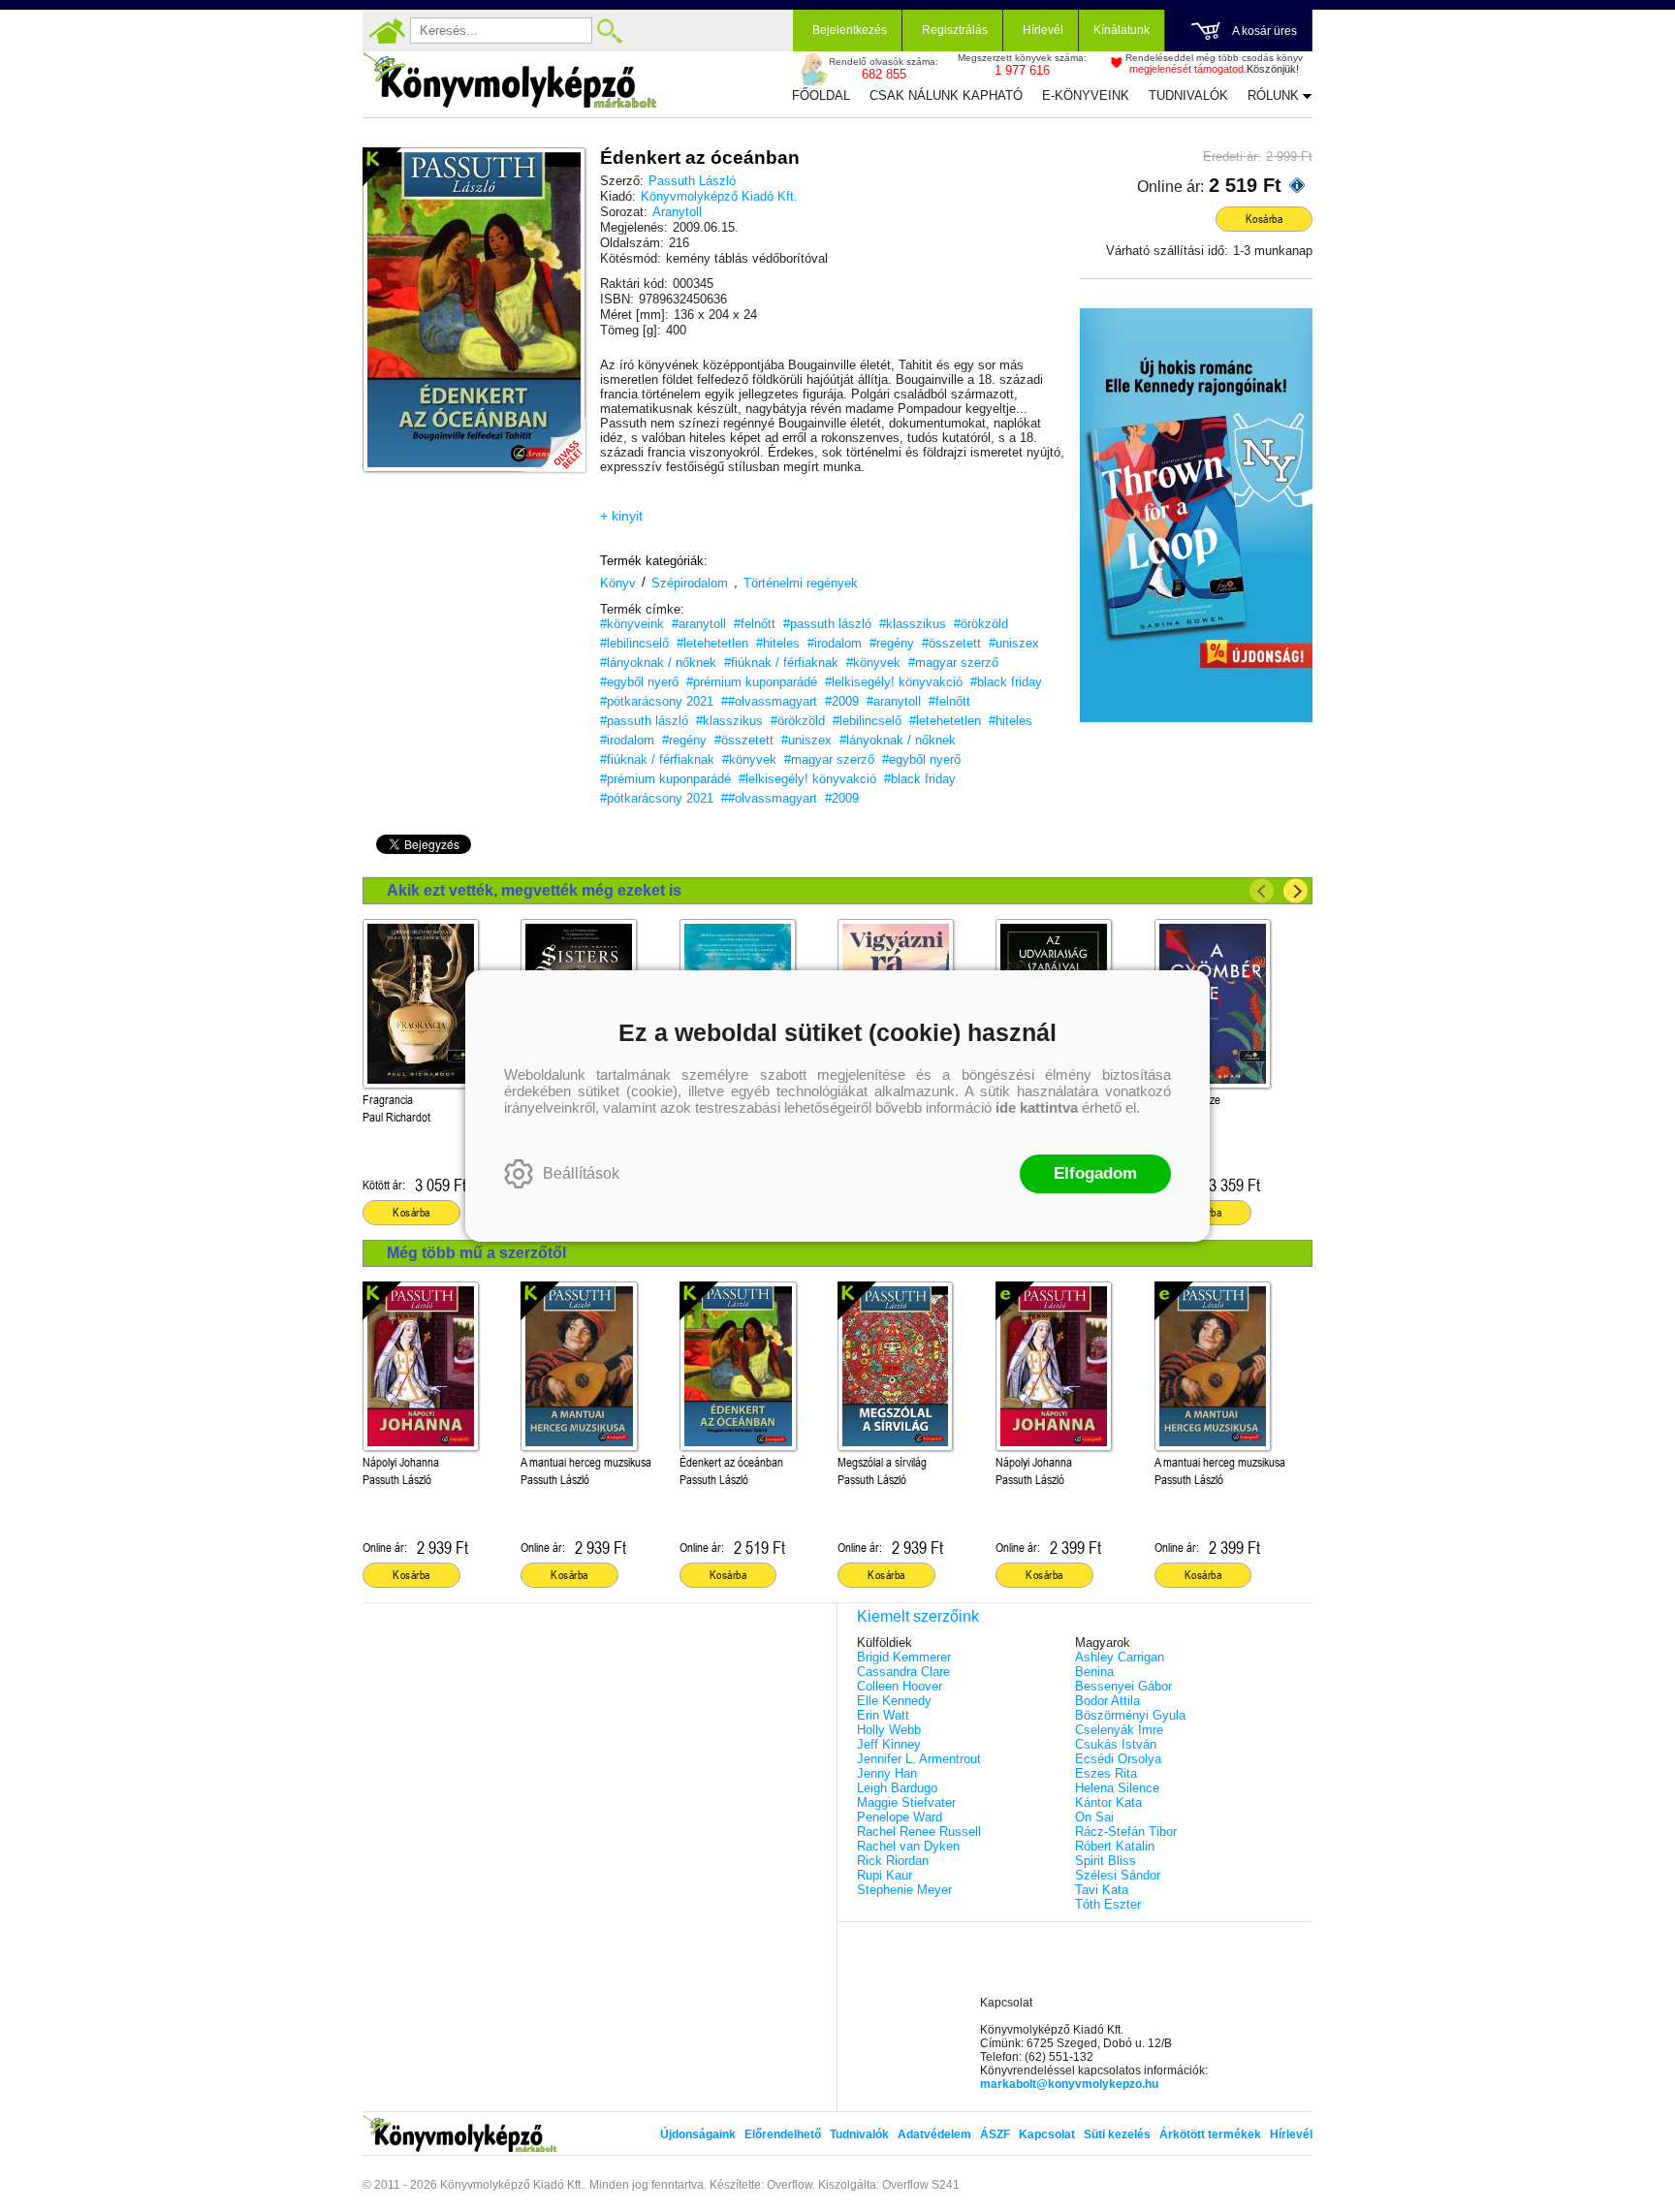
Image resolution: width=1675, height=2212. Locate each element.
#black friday (1006, 682)
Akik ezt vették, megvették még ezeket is (534, 890)
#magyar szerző (953, 663)
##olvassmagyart (769, 701)
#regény (892, 643)
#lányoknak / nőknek (658, 663)
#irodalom (835, 643)
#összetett (951, 643)
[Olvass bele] (552, 438)
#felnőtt (755, 624)
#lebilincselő (634, 643)
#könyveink (632, 624)
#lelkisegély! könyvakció (894, 682)
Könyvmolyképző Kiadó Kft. (719, 196)
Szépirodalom (690, 583)
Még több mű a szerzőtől (476, 1253)
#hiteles (778, 643)
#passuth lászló (827, 624)
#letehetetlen (712, 643)
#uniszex (1014, 643)
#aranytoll (699, 624)
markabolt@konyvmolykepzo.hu (1069, 2084)
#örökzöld (981, 624)
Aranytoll (677, 212)
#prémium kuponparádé (752, 682)
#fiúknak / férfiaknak (781, 663)
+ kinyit (621, 516)
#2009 (842, 701)
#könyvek (873, 663)
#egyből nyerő (639, 682)
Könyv (618, 583)
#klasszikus (913, 624)
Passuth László (692, 181)
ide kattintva (1037, 1107)
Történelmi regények (801, 583)
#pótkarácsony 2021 (657, 701)
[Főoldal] (387, 31)
